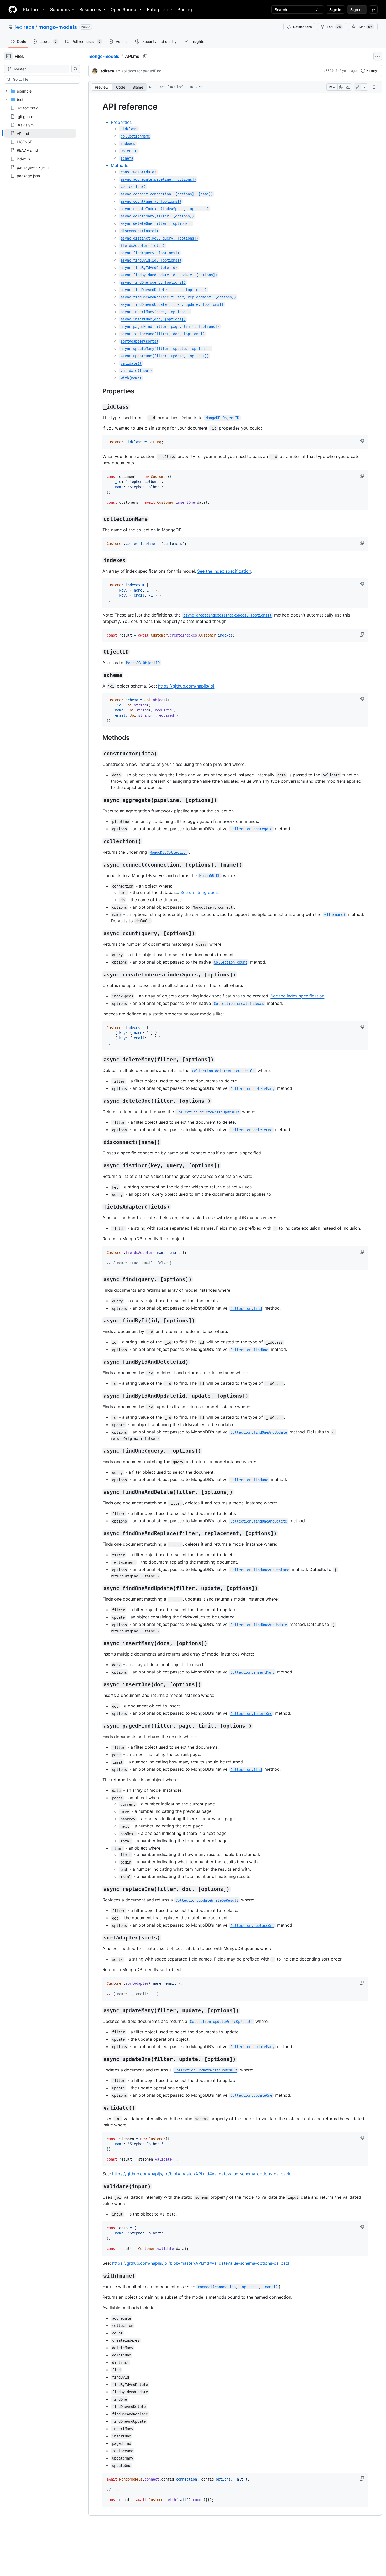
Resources (90, 9)
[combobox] (44, 79)
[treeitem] (40, 133)
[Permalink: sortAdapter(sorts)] (99, 1938)
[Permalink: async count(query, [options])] (99, 933)
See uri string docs (199, 892)
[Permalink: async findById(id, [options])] (99, 1321)
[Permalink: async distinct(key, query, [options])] (99, 1166)
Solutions (60, 9)
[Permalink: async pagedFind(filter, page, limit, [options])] (99, 1726)
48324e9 (330, 71)
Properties (121, 122)
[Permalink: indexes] (99, 561)
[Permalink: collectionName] (99, 519)
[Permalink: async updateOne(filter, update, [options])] (99, 2059)
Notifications (302, 27)
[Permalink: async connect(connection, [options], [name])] (99, 865)
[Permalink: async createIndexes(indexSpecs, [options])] (99, 975)
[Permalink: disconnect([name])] (99, 1142)
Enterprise (157, 9)
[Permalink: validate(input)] (99, 2187)
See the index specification (224, 571)
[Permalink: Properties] (99, 391)
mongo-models (58, 27)
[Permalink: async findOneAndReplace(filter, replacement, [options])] (99, 1534)
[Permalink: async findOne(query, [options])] (99, 1451)
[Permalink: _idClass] (99, 407)
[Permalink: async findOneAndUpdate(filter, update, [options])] (99, 1589)
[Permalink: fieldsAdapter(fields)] (99, 1207)
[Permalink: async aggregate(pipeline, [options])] (99, 800)
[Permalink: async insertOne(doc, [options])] (99, 1685)
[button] (362, 441)
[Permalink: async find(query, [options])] (99, 1280)
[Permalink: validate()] (99, 2108)
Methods (119, 165)
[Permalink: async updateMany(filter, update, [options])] (99, 2010)
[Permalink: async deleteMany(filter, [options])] (99, 1060)
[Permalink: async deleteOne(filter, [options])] (99, 1101)
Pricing (185, 9)
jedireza (25, 27)
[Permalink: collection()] (99, 841)
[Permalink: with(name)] (99, 2276)
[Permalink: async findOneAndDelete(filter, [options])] (99, 1492)
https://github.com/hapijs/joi (186, 686)
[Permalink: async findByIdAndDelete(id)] (99, 1362)
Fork (334, 27)
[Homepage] (13, 9)
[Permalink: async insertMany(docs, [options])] (99, 1643)
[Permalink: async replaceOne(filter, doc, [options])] (99, 1889)
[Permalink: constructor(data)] (99, 754)
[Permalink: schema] (99, 675)
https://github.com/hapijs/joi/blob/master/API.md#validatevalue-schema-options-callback (201, 2174)
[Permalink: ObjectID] (99, 652)
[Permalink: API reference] (99, 107)
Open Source (124, 9)
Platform (32, 9)
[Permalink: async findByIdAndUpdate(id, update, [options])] (99, 1396)
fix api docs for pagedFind (139, 71)
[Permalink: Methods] (99, 738)
